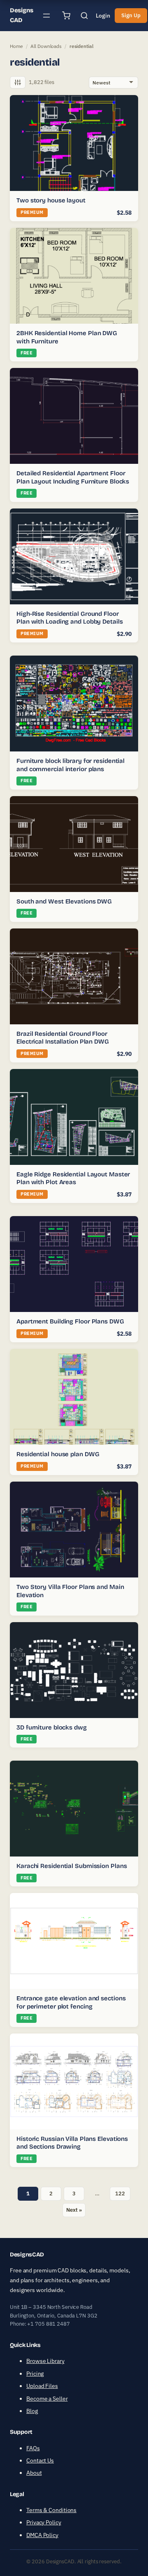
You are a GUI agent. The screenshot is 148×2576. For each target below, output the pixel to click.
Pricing (35, 2374)
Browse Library (45, 2361)
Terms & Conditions (51, 2510)
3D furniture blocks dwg (52, 1727)
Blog (32, 2411)
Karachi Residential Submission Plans (72, 1866)
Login (103, 16)
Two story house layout (51, 200)
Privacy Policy (44, 2523)
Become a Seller (47, 2399)
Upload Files (42, 2386)
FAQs (33, 2448)
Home (16, 46)
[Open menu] (46, 16)
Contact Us (40, 2460)
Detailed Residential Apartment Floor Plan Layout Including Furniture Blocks (73, 477)
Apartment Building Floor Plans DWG (70, 1321)
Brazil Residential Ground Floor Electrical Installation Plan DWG (63, 1038)
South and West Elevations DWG (64, 901)
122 (120, 2194)
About (34, 2473)
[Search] (84, 16)
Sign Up (131, 15)
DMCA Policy (42, 2535)
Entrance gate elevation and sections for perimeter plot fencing (71, 2002)
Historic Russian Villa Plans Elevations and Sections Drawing (72, 2143)
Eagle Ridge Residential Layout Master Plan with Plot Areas (73, 1178)
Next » (74, 2210)
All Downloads (46, 46)
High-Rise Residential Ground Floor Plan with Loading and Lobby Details (70, 618)
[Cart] (66, 16)
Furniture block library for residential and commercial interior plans (71, 765)
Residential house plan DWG (58, 1454)
